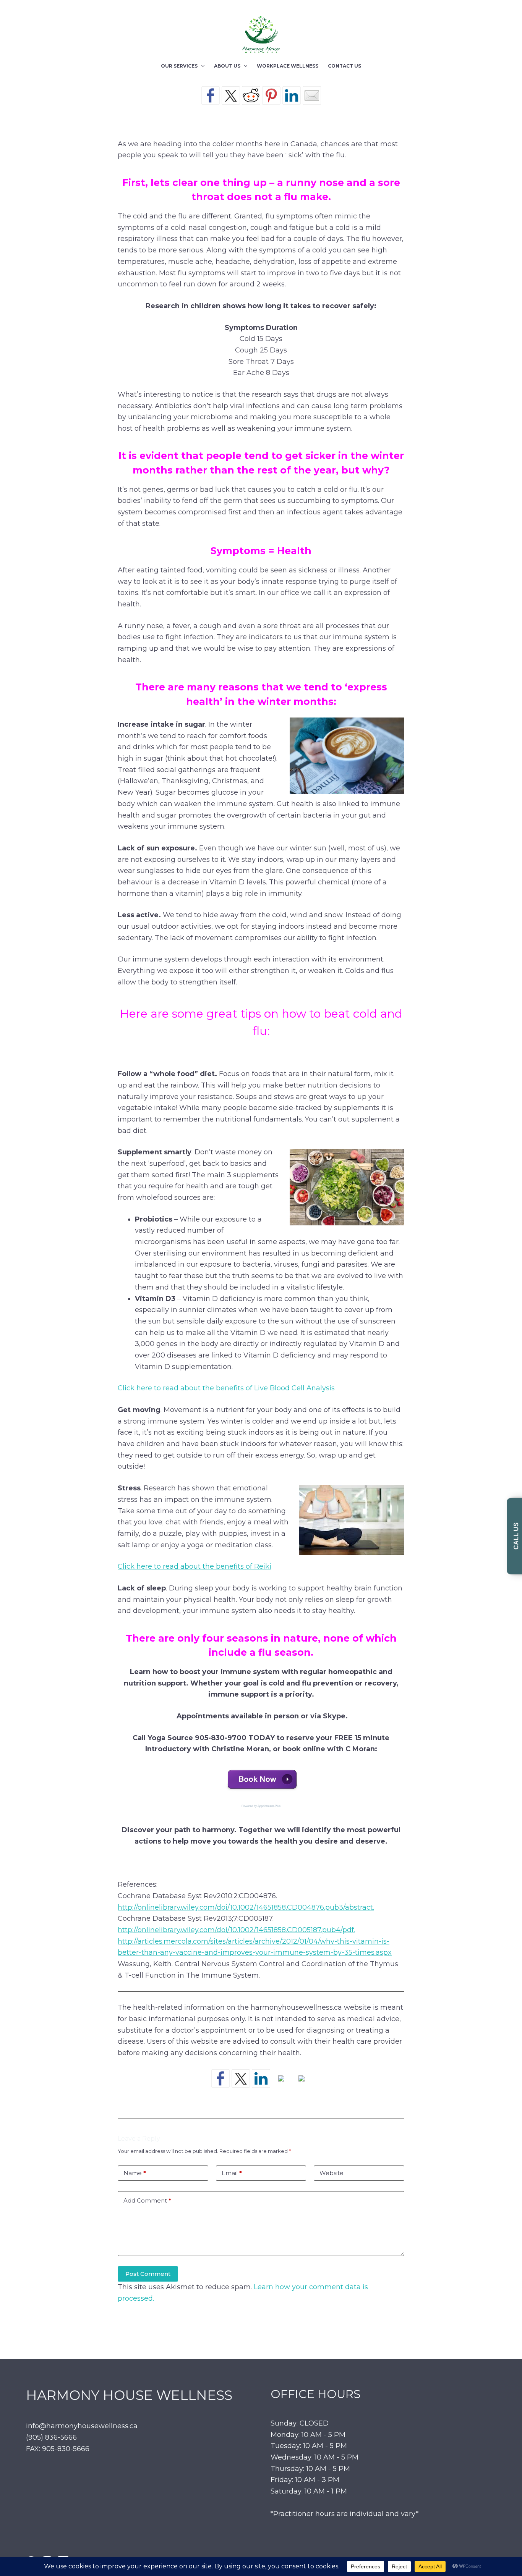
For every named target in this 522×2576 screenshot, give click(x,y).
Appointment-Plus (269, 1806)
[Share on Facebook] (211, 95)
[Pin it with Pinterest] (271, 95)
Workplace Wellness (288, 66)
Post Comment (148, 2274)
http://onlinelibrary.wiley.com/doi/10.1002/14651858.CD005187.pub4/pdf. (236, 1930)
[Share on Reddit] (251, 95)
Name (135, 2173)
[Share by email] (312, 95)
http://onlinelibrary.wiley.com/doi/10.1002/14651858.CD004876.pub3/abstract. (246, 1907)
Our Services (179, 66)
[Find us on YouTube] (302, 2085)
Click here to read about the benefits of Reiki (195, 1566)
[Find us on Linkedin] (261, 2078)
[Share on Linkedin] (292, 95)
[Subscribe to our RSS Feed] (281, 2085)
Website (332, 2173)
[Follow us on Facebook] (220, 2078)
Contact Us (344, 66)
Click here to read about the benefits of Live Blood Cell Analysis (226, 1388)
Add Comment (147, 2200)
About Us (227, 66)
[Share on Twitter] (231, 95)
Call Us (516, 1536)
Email (232, 2173)
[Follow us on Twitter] (241, 2078)
